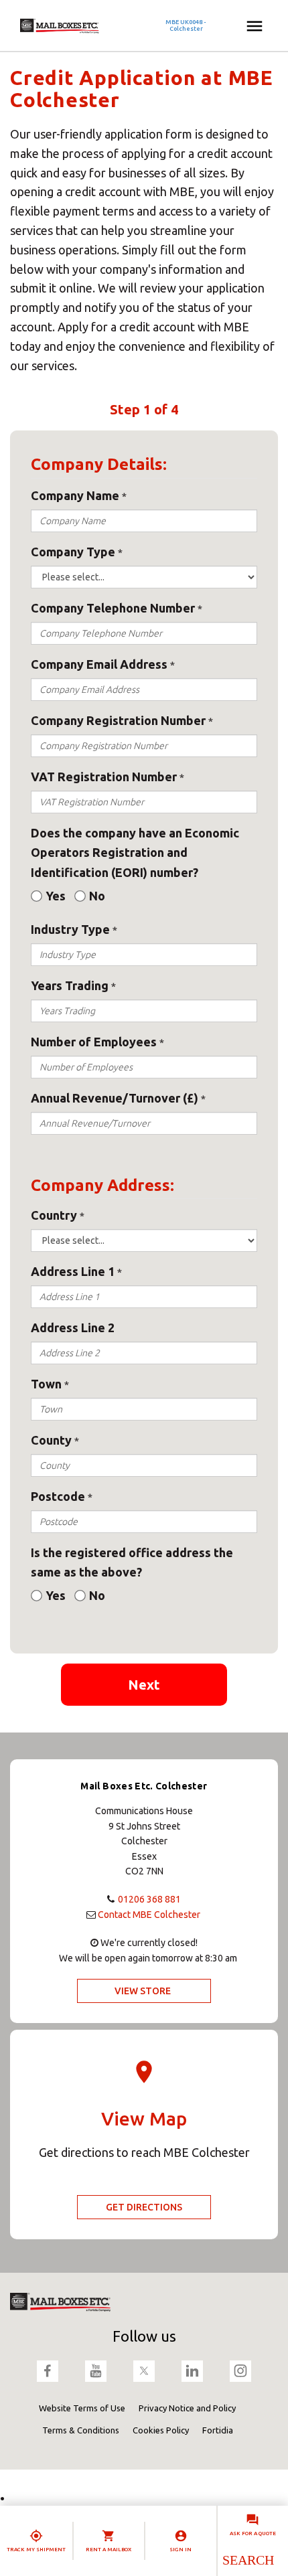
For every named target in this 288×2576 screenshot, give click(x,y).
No (97, 896)
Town (46, 1384)
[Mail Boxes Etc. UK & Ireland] (99, 26)
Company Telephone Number (113, 608)
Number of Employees (94, 1042)
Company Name (75, 495)
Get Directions (144, 2207)
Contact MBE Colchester (149, 1915)
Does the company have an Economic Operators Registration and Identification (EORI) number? (135, 853)
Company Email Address (99, 664)
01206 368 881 (149, 1899)
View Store (143, 1991)
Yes (56, 896)
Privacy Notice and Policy (187, 2408)
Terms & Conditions (81, 2430)
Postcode (58, 1496)
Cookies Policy (161, 2430)
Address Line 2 (73, 1327)
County (51, 1440)
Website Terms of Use (82, 2408)
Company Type (73, 552)
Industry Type (70, 929)
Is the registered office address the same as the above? (132, 1562)
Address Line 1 (73, 1271)
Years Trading (70, 985)
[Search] (247, 2560)
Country (54, 1215)
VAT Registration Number (104, 777)
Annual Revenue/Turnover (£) (115, 1098)
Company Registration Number (118, 720)
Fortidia (218, 2430)
